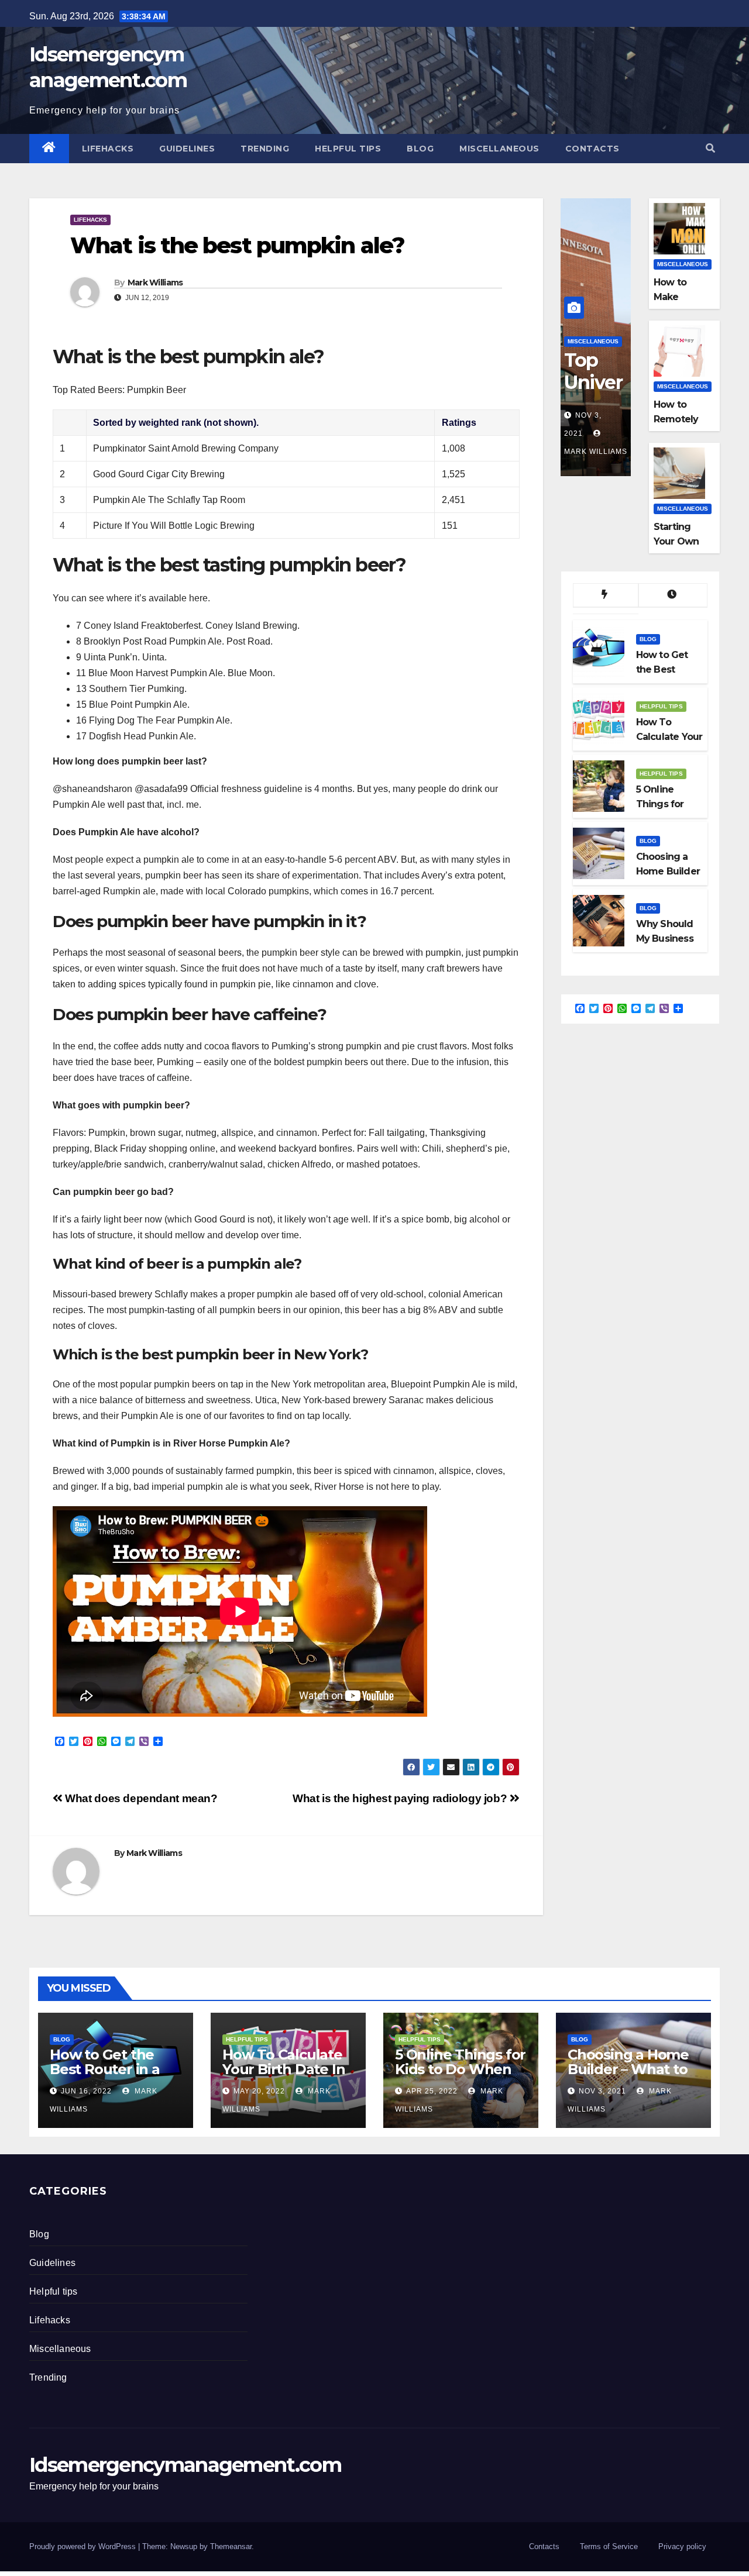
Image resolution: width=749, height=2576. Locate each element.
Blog (420, 149)
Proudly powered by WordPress (84, 2546)
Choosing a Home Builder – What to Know (628, 2069)
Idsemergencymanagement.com (185, 2465)
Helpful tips (348, 149)
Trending (265, 149)
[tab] (606, 595)
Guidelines (187, 149)
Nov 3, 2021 (602, 2091)
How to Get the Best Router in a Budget (105, 2069)
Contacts (592, 149)
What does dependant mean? (140, 1798)
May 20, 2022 (259, 2091)
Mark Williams (155, 283)
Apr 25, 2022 (432, 2091)
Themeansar (231, 2546)
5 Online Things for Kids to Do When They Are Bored (460, 2069)
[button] (710, 148)
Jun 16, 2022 (86, 2091)
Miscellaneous (499, 149)
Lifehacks (108, 149)
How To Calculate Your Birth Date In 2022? (284, 2069)
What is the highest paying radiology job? (401, 1798)
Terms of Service (609, 2546)
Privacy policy (682, 2546)
